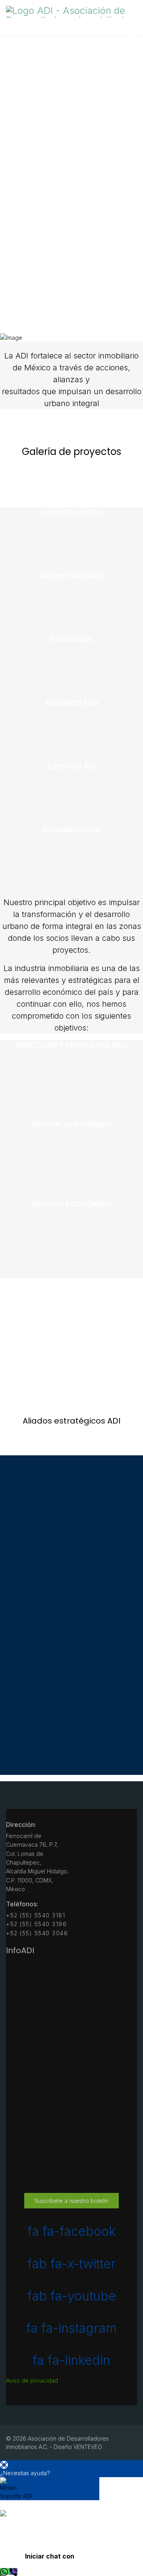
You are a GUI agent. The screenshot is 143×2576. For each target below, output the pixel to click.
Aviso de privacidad (32, 2380)
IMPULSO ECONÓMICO (72, 1204)
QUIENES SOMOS (72, 512)
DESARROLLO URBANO (71, 1124)
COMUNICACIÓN (72, 830)
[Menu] (132, 36)
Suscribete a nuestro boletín (71, 2201)
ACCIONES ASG (72, 703)
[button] (71, 2469)
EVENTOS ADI (71, 766)
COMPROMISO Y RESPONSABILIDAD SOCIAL (78, 1368)
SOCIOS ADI (72, 639)
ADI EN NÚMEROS (72, 576)
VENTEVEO (88, 2447)
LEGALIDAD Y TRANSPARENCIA (71, 1283)
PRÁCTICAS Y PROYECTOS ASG (72, 1045)
